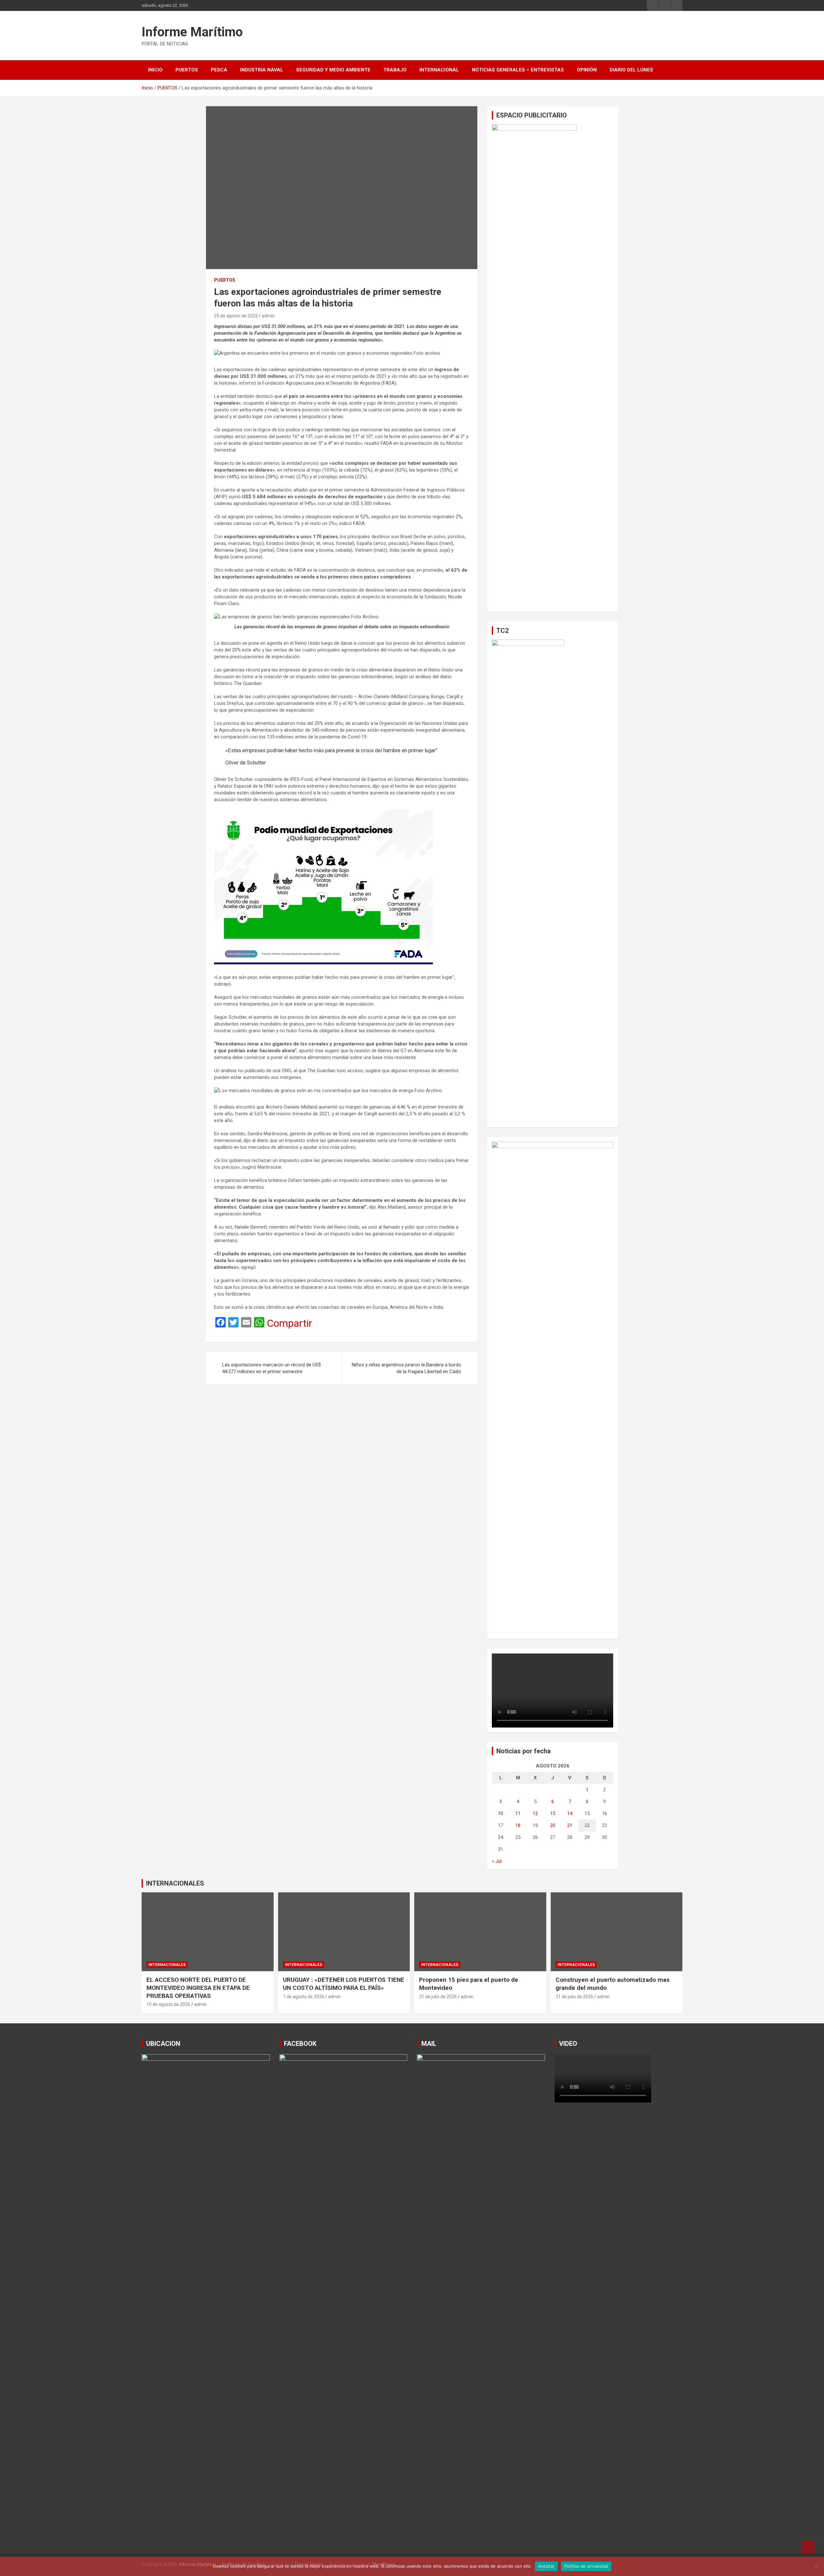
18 (518, 1825)
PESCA (219, 70)
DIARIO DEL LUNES (631, 70)
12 (535, 1813)
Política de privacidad (586, 2566)
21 (570, 1825)
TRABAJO (395, 70)
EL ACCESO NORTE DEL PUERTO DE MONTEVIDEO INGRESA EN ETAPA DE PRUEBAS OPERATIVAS (198, 1988)
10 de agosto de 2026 (168, 2004)
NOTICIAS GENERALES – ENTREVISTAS (518, 70)
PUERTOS (187, 70)
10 (501, 1813)
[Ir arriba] (808, 2547)
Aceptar (546, 2566)
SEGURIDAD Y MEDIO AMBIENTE (333, 70)
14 (570, 1813)
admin (268, 316)
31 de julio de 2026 (438, 1997)
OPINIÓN (587, 70)
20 (553, 1825)
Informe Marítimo (192, 32)
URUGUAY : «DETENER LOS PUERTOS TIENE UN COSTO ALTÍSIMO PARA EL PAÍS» (344, 1984)
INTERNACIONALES (175, 1883)
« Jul (497, 1861)
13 (553, 1813)
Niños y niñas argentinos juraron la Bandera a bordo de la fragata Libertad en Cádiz (407, 1368)
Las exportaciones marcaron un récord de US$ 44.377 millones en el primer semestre (272, 1368)
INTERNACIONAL (439, 70)
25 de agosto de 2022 (236, 316)
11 (518, 1813)
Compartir (290, 1323)
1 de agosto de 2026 (304, 1997)
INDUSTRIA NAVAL (262, 70)
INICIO (155, 70)
